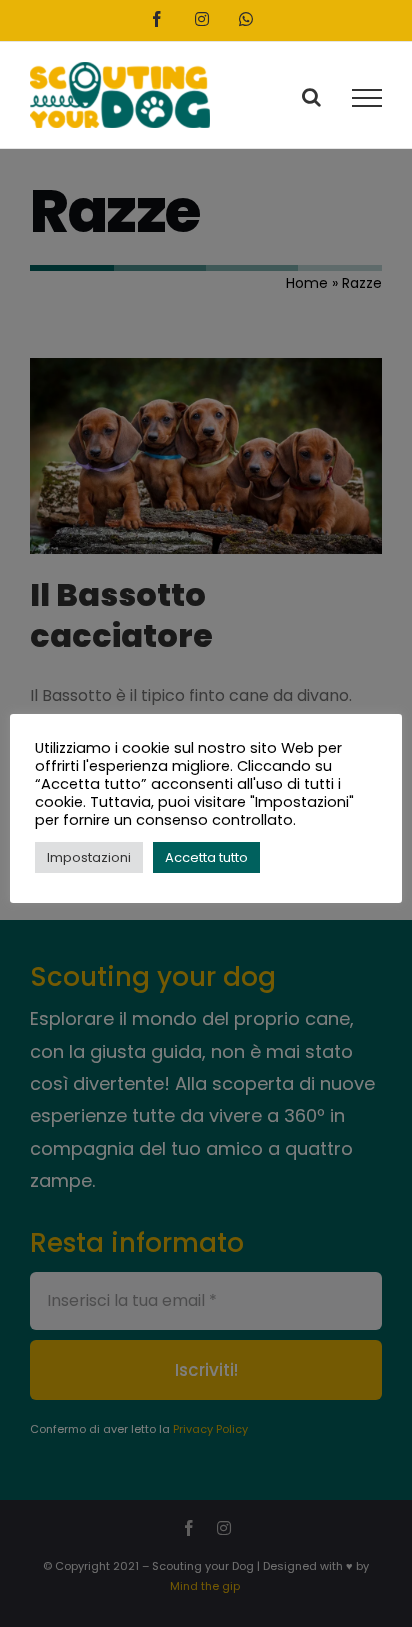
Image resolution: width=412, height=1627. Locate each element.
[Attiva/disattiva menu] (367, 98)
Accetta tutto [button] (206, 857)
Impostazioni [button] (89, 857)
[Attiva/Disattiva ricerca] (311, 97)
